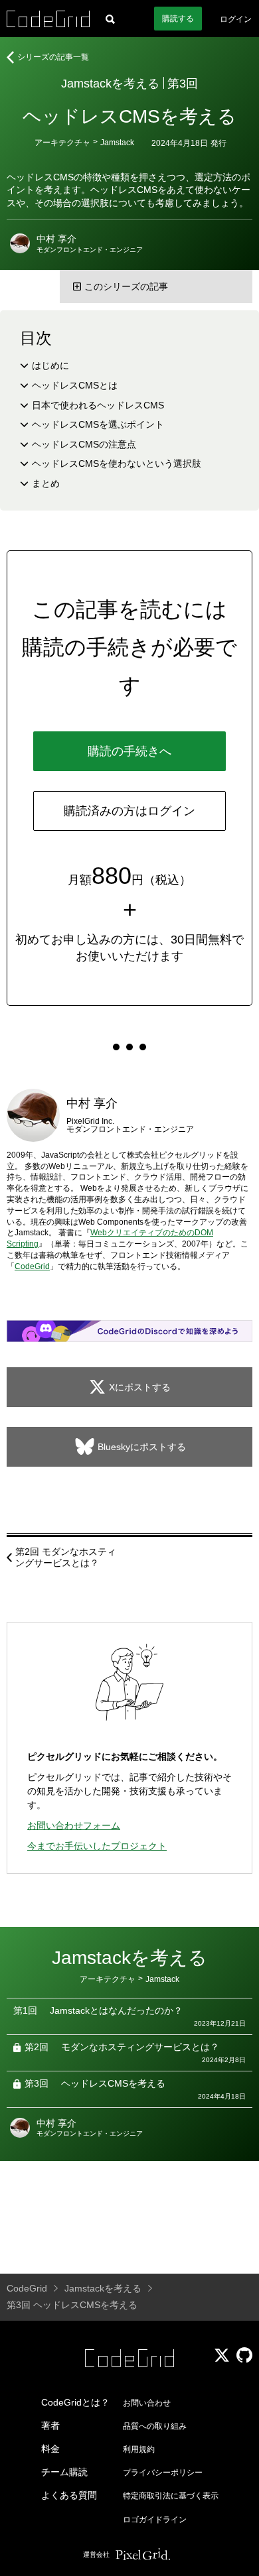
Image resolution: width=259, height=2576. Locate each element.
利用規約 (139, 2449)
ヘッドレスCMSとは (75, 385)
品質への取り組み (155, 2426)
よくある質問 (69, 2495)
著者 (50, 2425)
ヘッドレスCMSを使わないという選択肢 (117, 463)
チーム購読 (64, 2472)
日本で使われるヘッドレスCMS (98, 405)
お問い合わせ (147, 2403)
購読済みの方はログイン (129, 811)
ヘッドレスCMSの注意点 (84, 444)
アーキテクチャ (62, 143)
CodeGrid (32, 1266)
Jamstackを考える (110, 84)
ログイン (236, 19)
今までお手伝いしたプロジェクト (97, 1846)
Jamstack (117, 143)
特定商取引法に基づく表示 (171, 2496)
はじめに (50, 365)
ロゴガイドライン (155, 2520)
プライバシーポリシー (163, 2473)
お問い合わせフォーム (74, 1825)
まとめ (46, 483)
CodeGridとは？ (75, 2402)
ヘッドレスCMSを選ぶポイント (98, 424)
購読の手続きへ (129, 751)
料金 (50, 2449)
